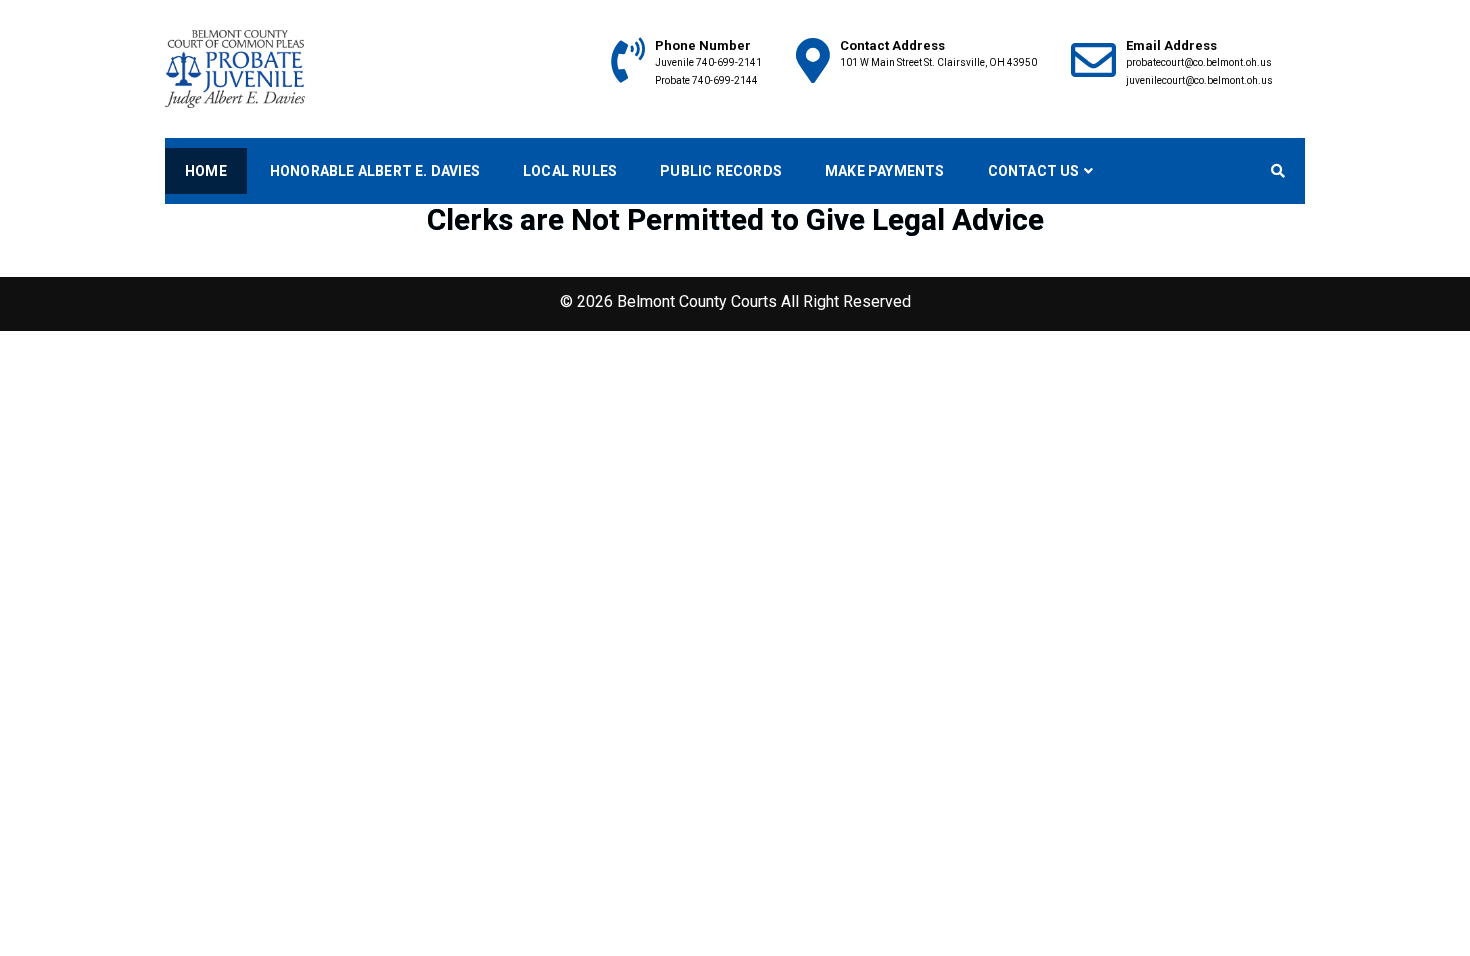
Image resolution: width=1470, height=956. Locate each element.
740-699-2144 (725, 80)
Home (206, 171)
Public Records (721, 171)
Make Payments (885, 171)
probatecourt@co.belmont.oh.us (1199, 62)
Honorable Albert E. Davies (375, 171)
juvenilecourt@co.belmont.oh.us (1199, 80)
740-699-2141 (729, 62)
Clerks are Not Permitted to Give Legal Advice (735, 219)
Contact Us (1034, 171)
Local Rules (570, 171)
